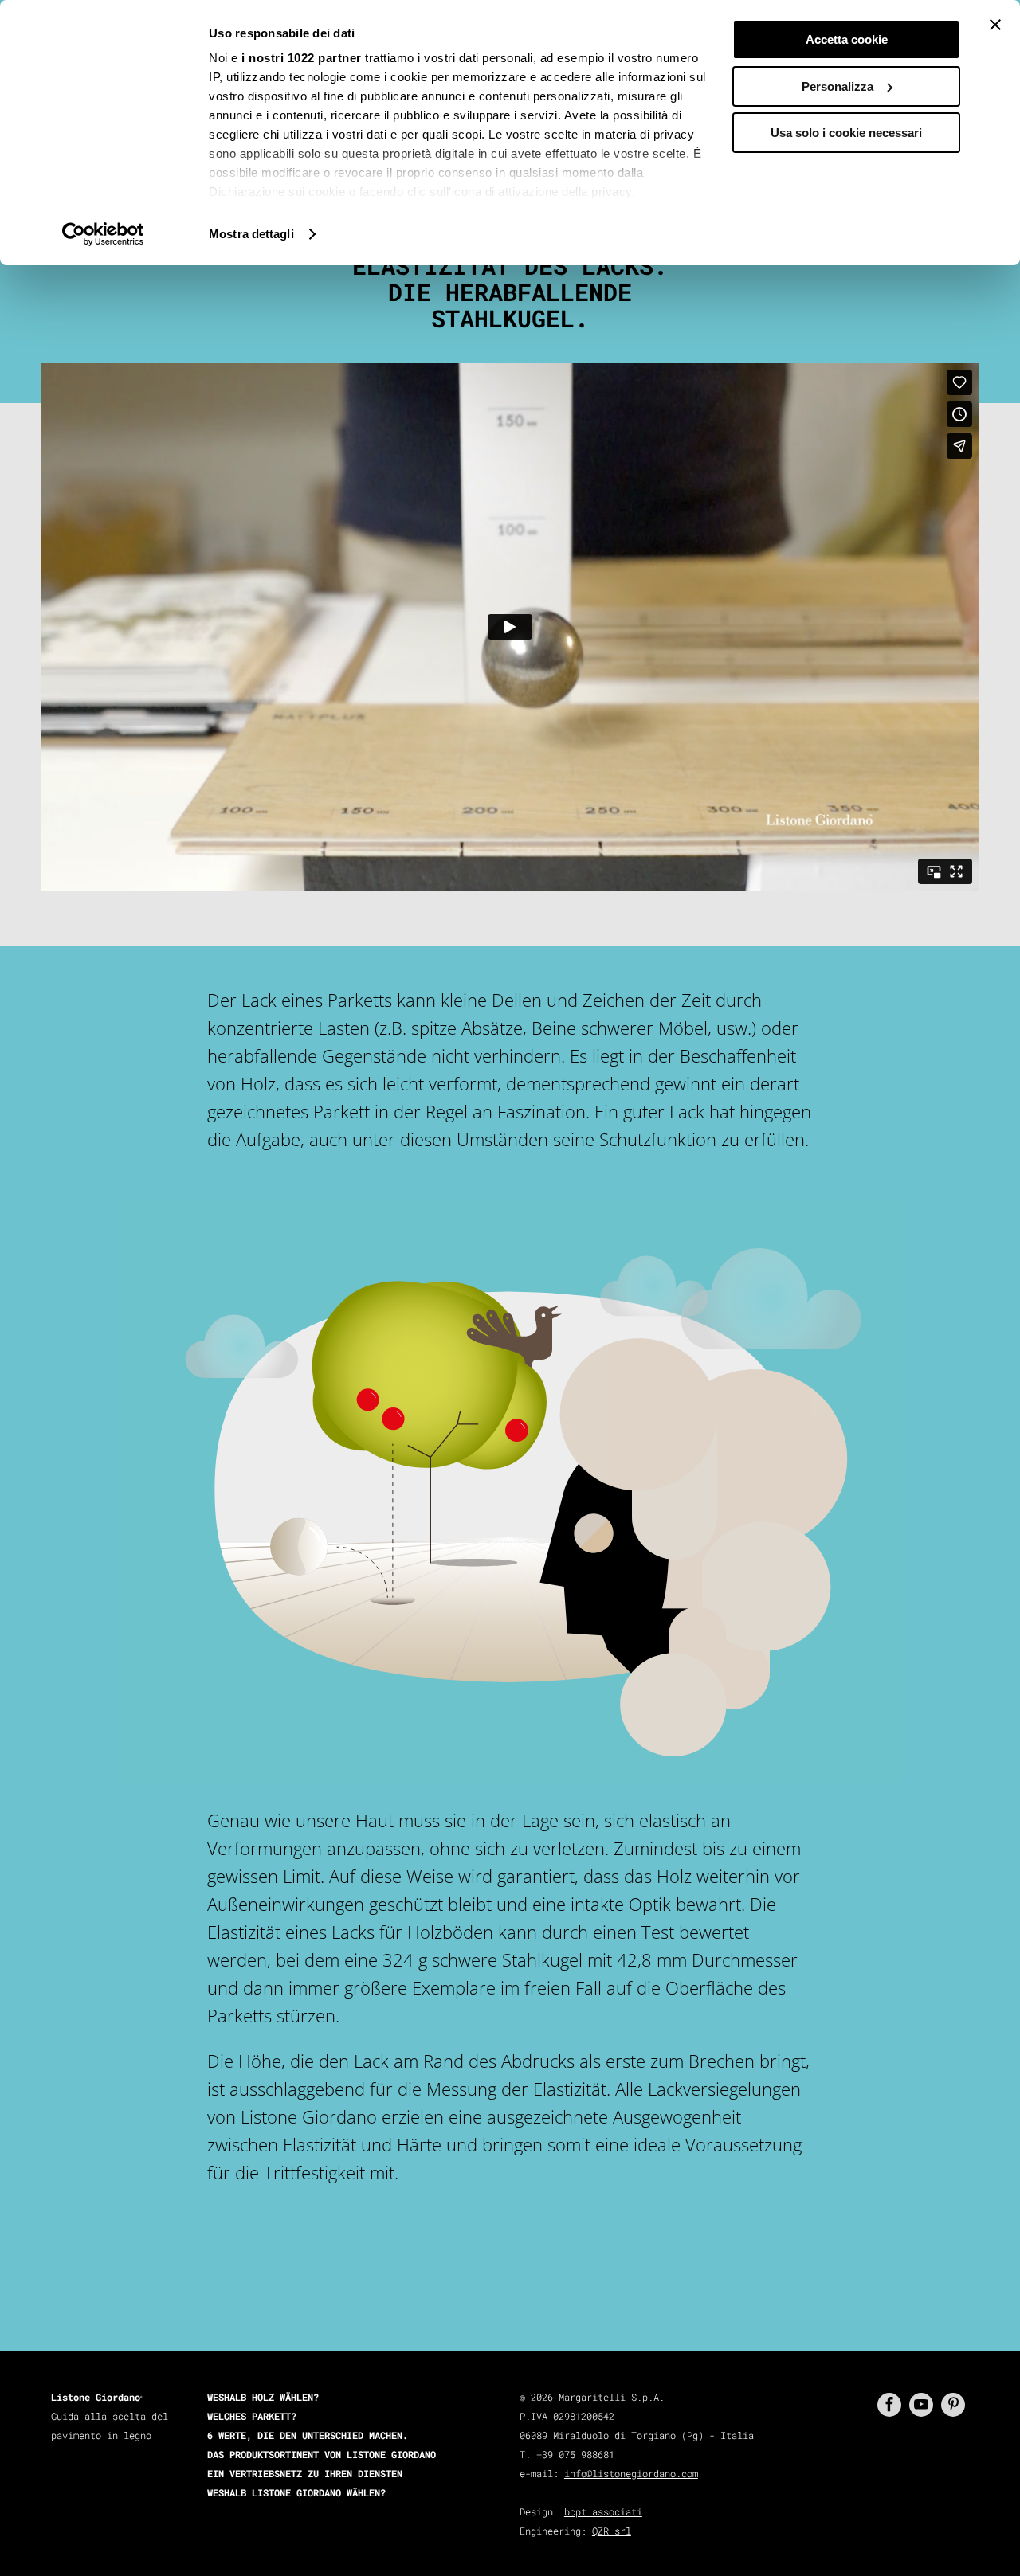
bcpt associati (603, 2511)
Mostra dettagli (251, 234)
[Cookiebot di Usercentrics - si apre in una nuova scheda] (103, 234)
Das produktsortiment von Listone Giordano (322, 2454)
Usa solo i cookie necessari (846, 133)
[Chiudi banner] (995, 25)
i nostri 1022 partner (302, 58)
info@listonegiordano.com (631, 2473)
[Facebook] (889, 2405)
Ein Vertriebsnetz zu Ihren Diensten (305, 2473)
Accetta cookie (847, 39)
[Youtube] (921, 2405)
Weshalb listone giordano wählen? (296, 2492)
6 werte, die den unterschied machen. (308, 2435)
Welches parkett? (252, 2416)
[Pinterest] (953, 2405)
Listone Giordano (96, 2397)
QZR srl (612, 2531)
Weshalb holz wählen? (263, 2397)
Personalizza (838, 86)
